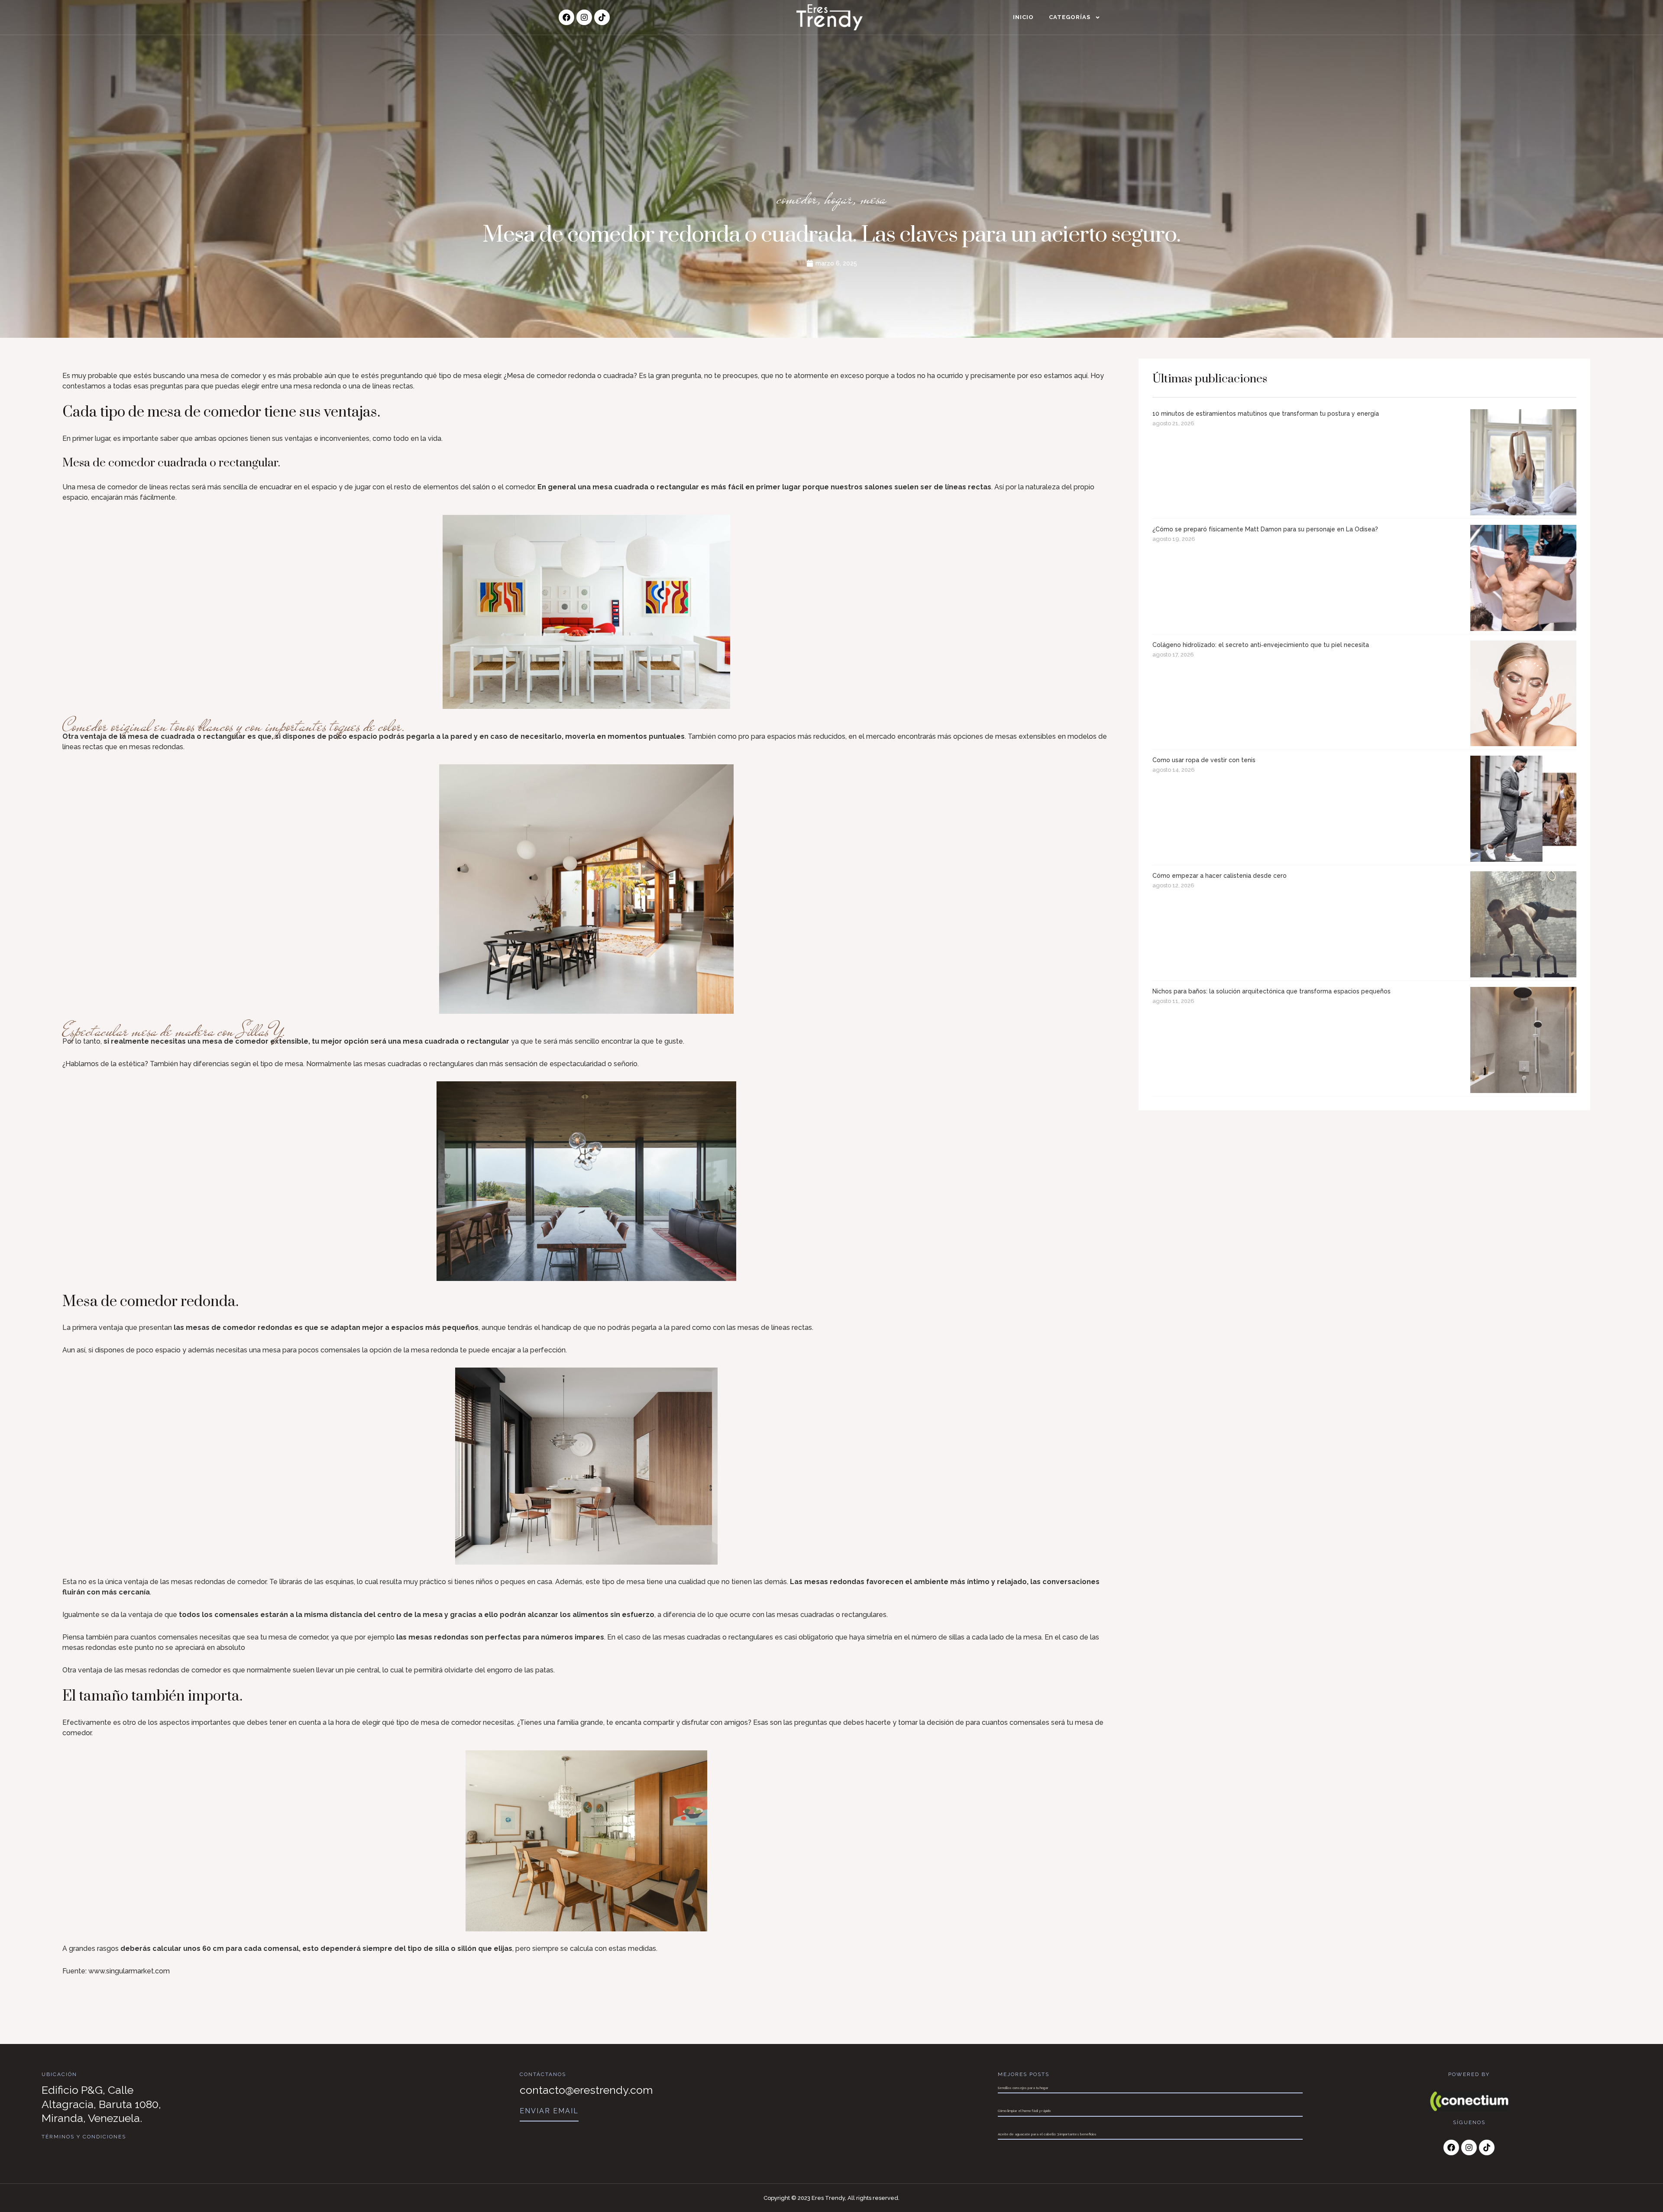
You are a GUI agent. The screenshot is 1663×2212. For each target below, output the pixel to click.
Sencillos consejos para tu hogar (1023, 2088)
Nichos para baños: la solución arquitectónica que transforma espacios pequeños (1272, 991)
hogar (839, 199)
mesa (873, 199)
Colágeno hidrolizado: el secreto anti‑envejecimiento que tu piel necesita (1261, 645)
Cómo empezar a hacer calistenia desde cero (1220, 876)
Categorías (1070, 17)
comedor (797, 199)
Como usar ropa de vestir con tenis (1204, 760)
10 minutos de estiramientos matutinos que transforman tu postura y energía (1266, 414)
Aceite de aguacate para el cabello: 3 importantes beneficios (1047, 2134)
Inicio (1023, 17)
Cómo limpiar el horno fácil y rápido (1024, 2111)
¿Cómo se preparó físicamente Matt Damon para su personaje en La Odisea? (1265, 529)
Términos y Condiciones (84, 2137)
